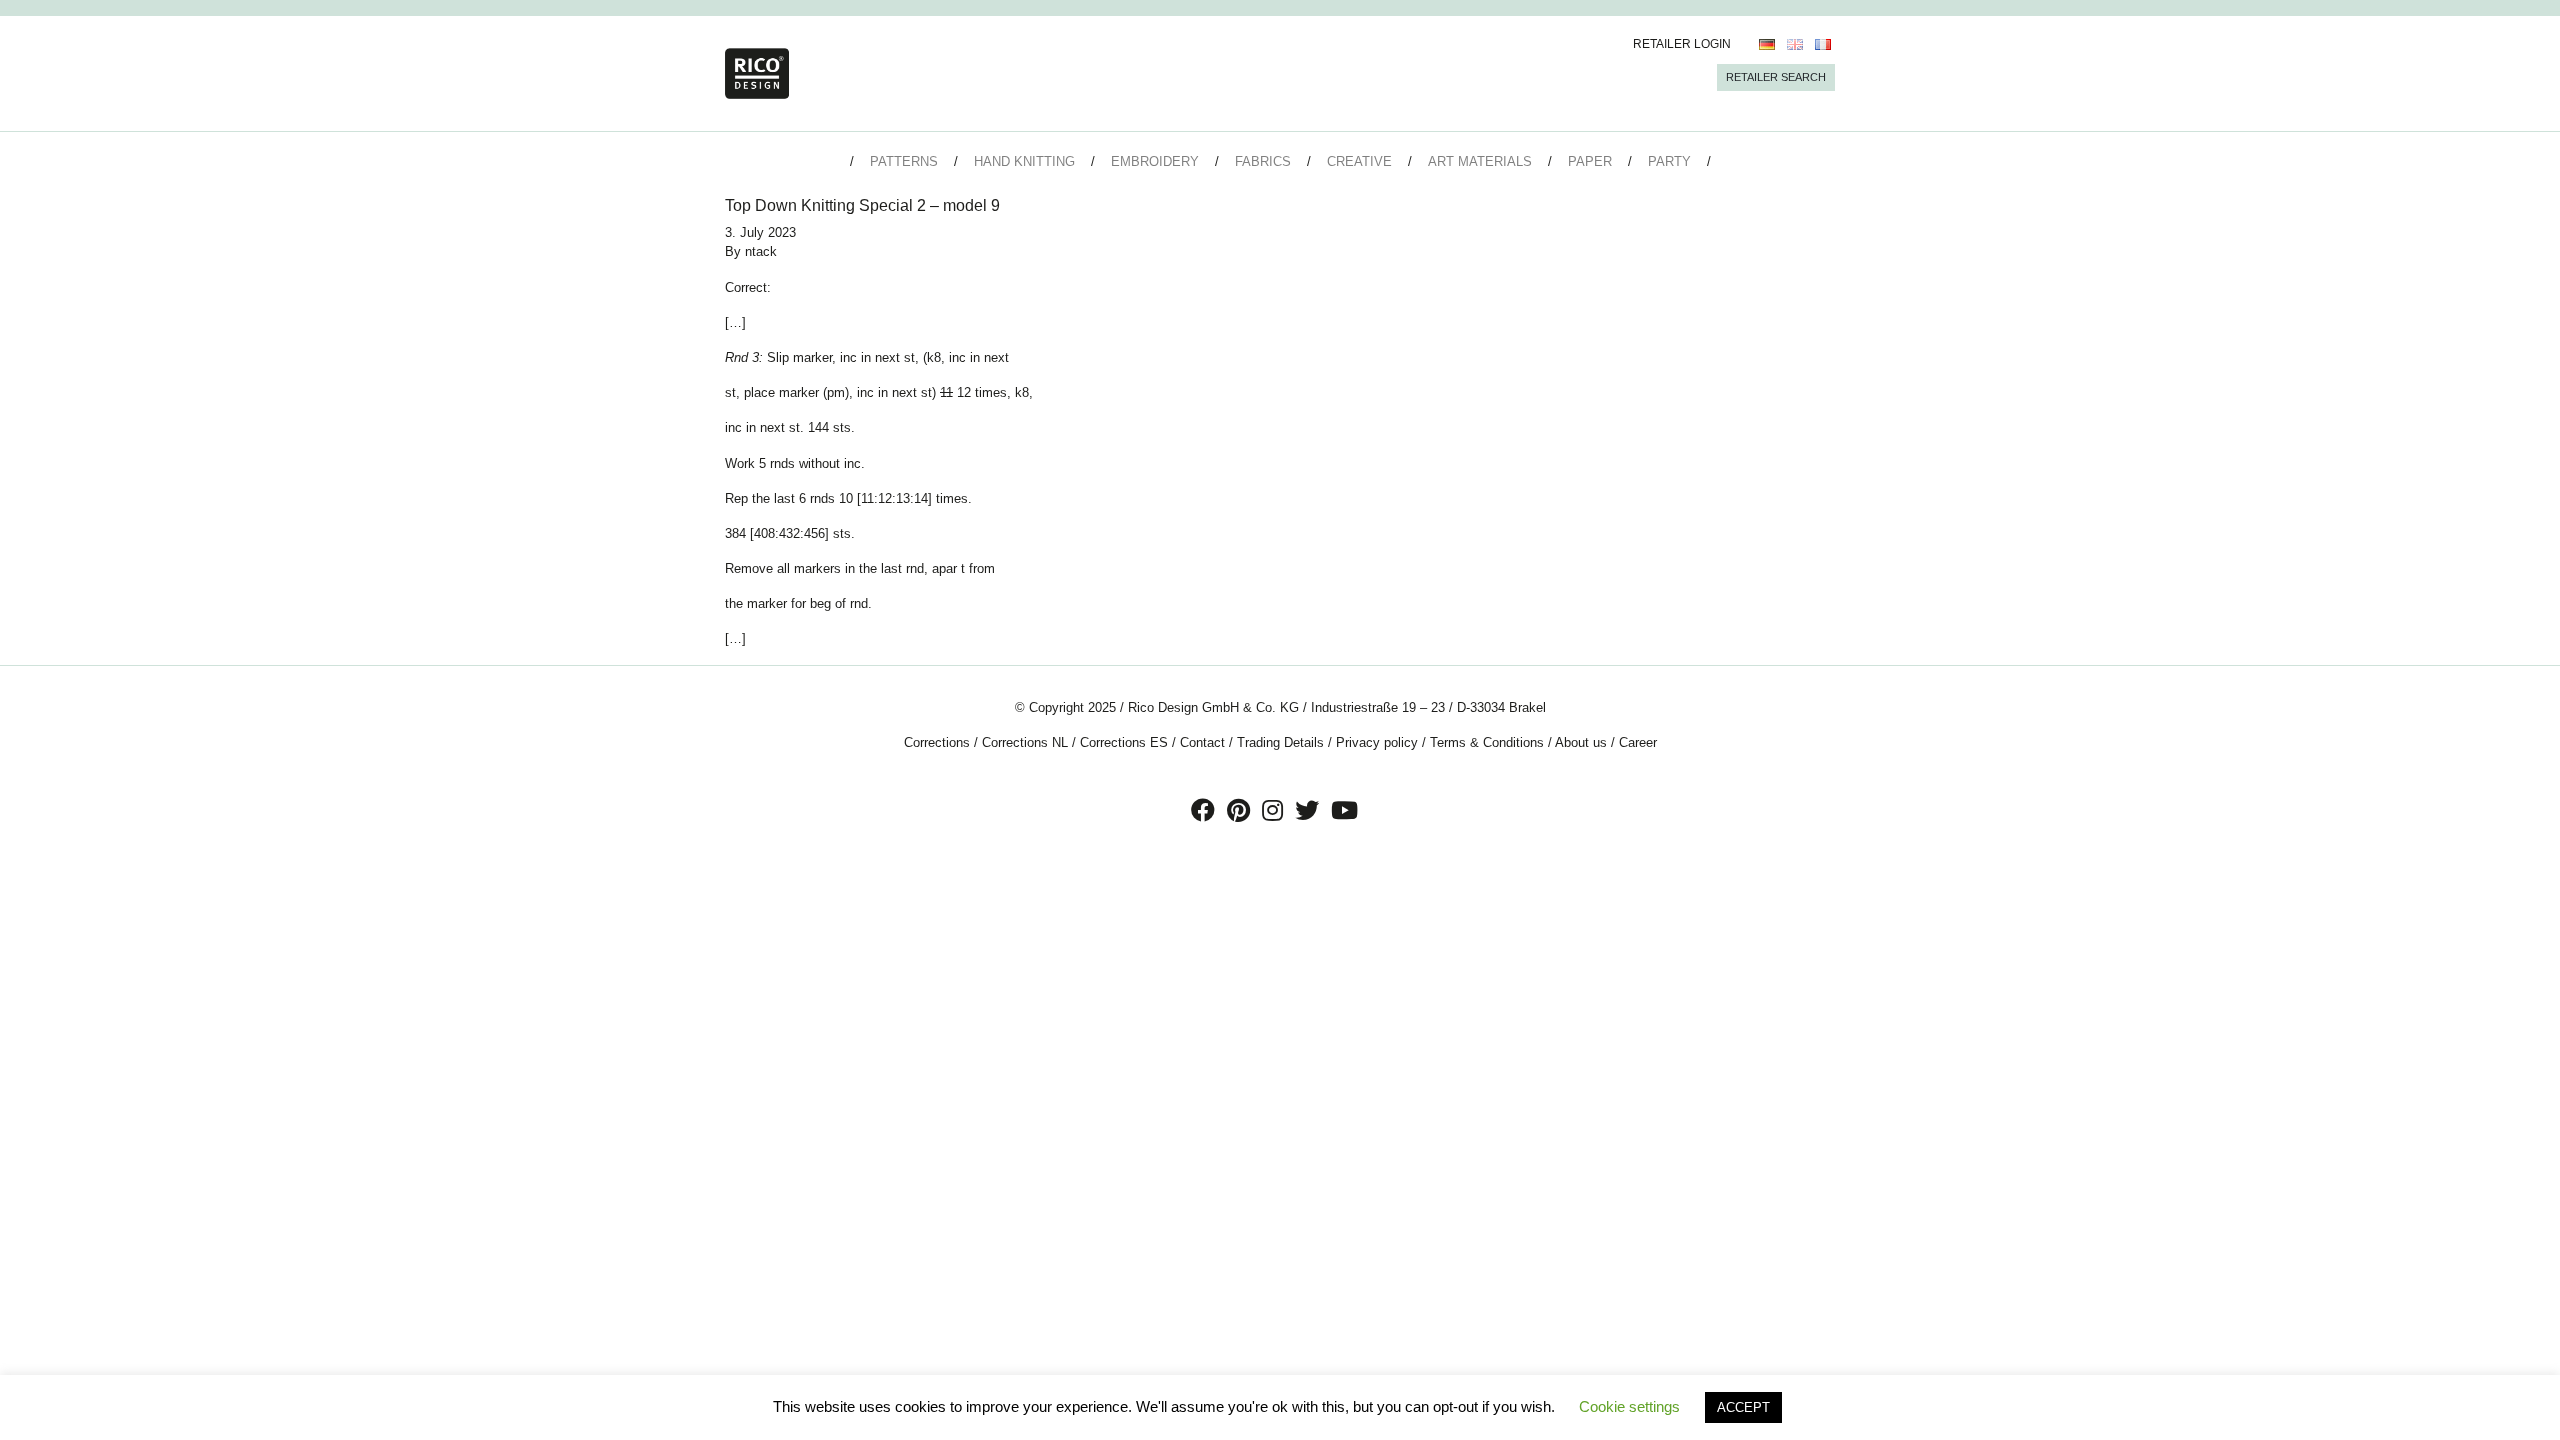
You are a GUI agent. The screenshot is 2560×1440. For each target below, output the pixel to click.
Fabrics (1263, 161)
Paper (1590, 161)
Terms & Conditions (1487, 742)
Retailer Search (1776, 77)
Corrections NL (1025, 742)
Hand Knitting (1024, 161)
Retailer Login (1682, 44)
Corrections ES (1124, 742)
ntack (761, 251)
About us (1581, 742)
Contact (1202, 742)
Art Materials (1480, 161)
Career (1638, 742)
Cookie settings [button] (1629, 1406)
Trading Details (1280, 742)
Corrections (937, 742)
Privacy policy (1377, 742)
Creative (1359, 161)
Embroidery (1155, 161)
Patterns (904, 161)
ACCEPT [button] (1743, 1407)
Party (1669, 161)
